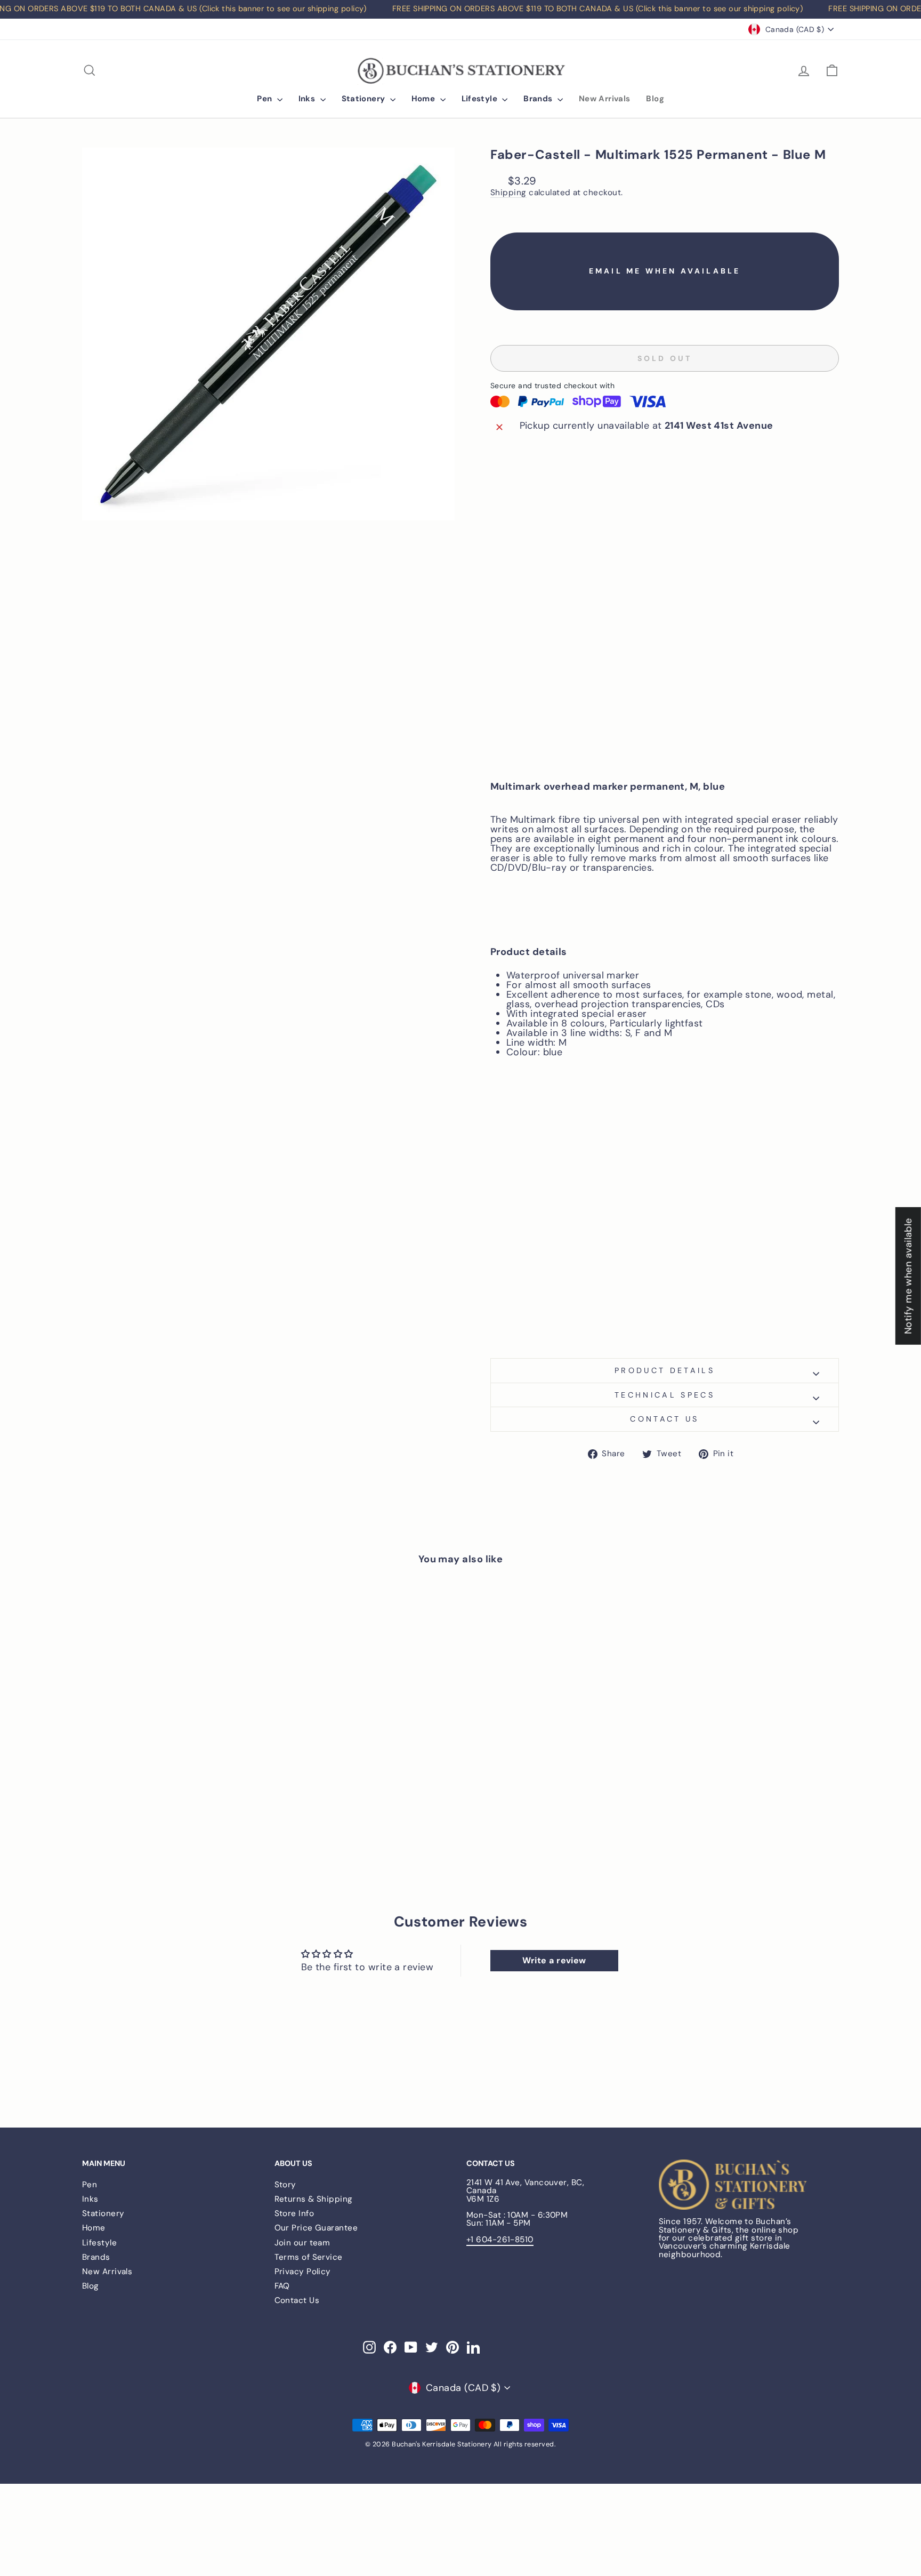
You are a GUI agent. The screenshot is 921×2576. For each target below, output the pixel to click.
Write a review (554, 1960)
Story (285, 2185)
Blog (655, 99)
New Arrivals (605, 99)
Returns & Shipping (314, 2199)
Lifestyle (481, 99)
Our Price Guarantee (316, 2228)
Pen (266, 99)
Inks (308, 99)
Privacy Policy (303, 2272)
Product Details (665, 1370)
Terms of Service (309, 2257)
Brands (539, 99)
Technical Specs (665, 1395)
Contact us (664, 1419)
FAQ (282, 2286)
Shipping (508, 193)
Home (425, 99)
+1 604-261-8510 (500, 2240)
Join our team (302, 2243)
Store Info (294, 2213)
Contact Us (297, 2300)
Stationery (365, 99)
